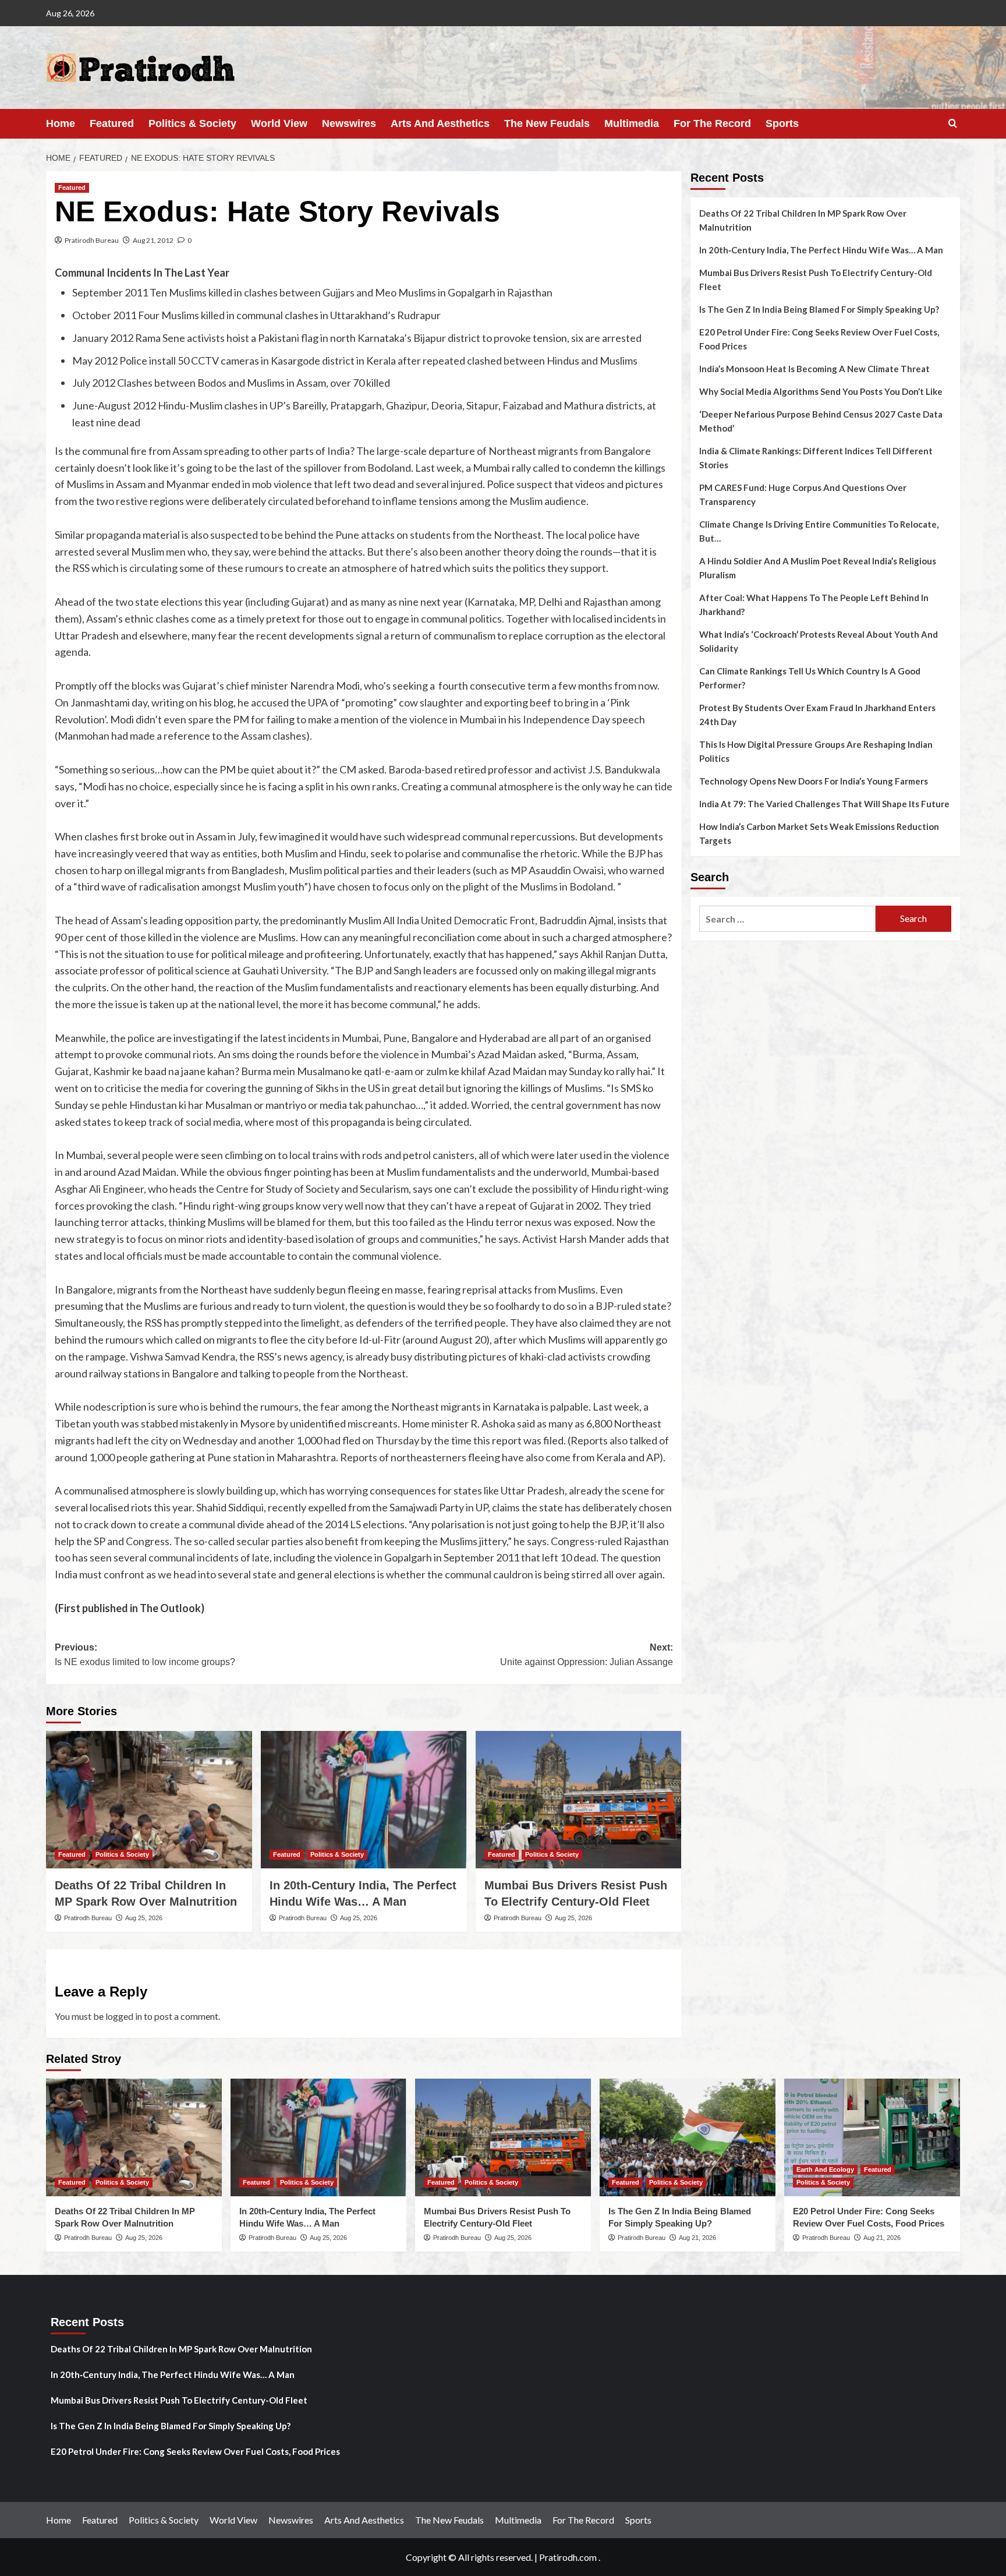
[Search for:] (787, 919)
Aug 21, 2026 (697, 2238)
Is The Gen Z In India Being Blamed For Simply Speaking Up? (819, 309)
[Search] (953, 124)
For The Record (712, 123)
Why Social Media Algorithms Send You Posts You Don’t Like (821, 391)
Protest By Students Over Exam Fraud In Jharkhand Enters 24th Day (817, 715)
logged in (124, 2016)
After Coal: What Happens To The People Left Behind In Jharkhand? (814, 605)
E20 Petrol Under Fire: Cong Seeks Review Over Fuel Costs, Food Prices (819, 339)
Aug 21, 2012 (153, 240)
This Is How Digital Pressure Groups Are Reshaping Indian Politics (816, 751)
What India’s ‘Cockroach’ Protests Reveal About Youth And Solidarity (819, 641)
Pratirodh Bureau (92, 240)
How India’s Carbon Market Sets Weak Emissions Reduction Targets (819, 833)
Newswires (349, 123)
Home (61, 123)
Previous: (145, 1655)
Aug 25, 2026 (144, 1918)
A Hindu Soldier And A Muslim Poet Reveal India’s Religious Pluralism (818, 568)
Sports (782, 123)
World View (279, 123)
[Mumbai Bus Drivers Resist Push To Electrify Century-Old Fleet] (579, 1800)
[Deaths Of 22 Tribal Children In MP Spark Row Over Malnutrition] (149, 1800)
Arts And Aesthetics (440, 123)
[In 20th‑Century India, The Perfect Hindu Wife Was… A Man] (364, 1800)
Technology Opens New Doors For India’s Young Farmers (814, 781)
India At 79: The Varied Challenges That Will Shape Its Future (824, 804)
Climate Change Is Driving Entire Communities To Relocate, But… (819, 531)
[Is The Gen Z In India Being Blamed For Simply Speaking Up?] (688, 2137)
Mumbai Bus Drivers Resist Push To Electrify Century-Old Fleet (816, 280)
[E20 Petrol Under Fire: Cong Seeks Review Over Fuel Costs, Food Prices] (872, 2137)
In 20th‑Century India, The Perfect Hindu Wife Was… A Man (821, 250)
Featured (112, 123)
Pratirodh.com (568, 2557)
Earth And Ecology (825, 2169)
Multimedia (632, 123)
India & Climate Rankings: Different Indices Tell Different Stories (816, 458)
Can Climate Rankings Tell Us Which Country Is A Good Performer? (810, 678)
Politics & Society (192, 123)
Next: (587, 1655)
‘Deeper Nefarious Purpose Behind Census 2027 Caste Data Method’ (821, 421)
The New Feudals (547, 123)
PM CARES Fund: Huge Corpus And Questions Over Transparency (803, 494)
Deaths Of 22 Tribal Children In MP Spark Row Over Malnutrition (803, 220)
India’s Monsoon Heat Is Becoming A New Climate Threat (814, 369)
